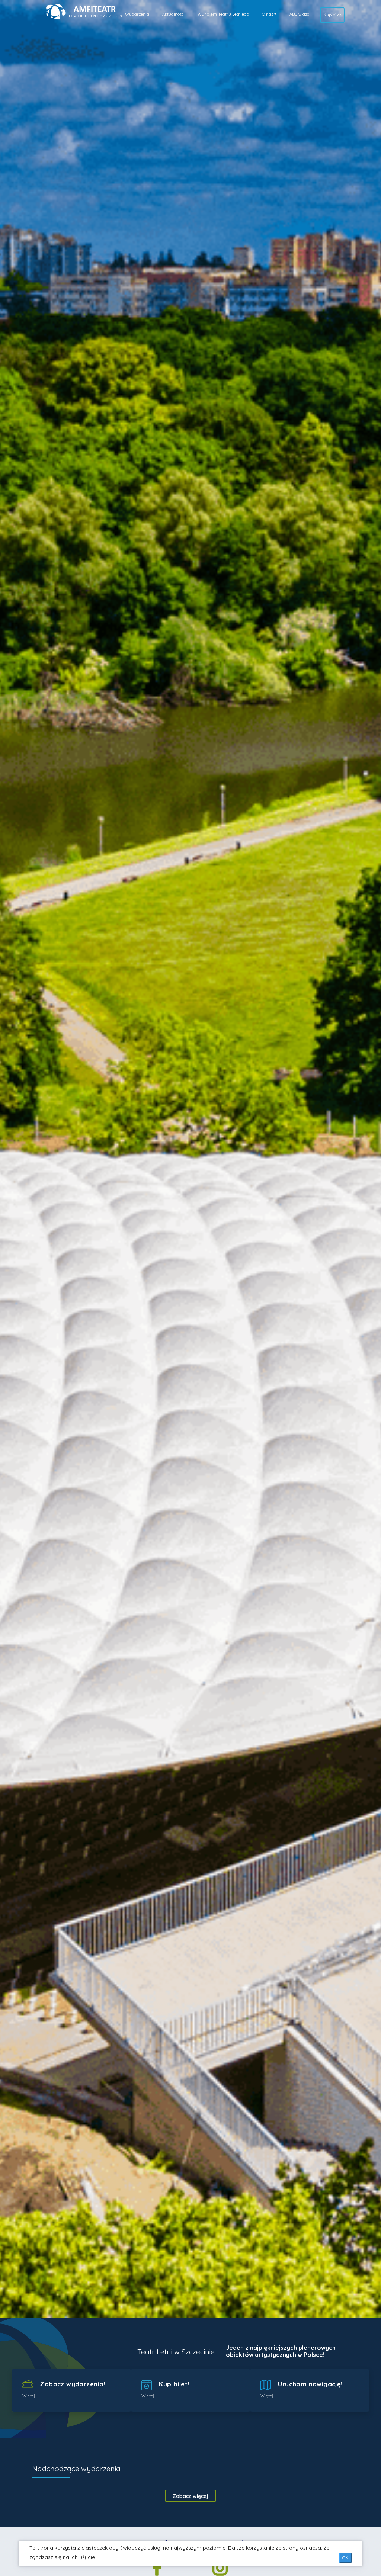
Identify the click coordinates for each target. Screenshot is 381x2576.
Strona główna (66, 10)
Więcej (29, 2396)
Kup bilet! (173, 2384)
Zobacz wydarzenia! (72, 2384)
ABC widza (300, 14)
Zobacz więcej (190, 2496)
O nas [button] (268, 14)
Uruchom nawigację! (309, 2384)
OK (345, 2558)
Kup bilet (332, 15)
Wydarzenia (137, 14)
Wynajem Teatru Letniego (223, 14)
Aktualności (173, 14)
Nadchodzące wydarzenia (76, 2468)
